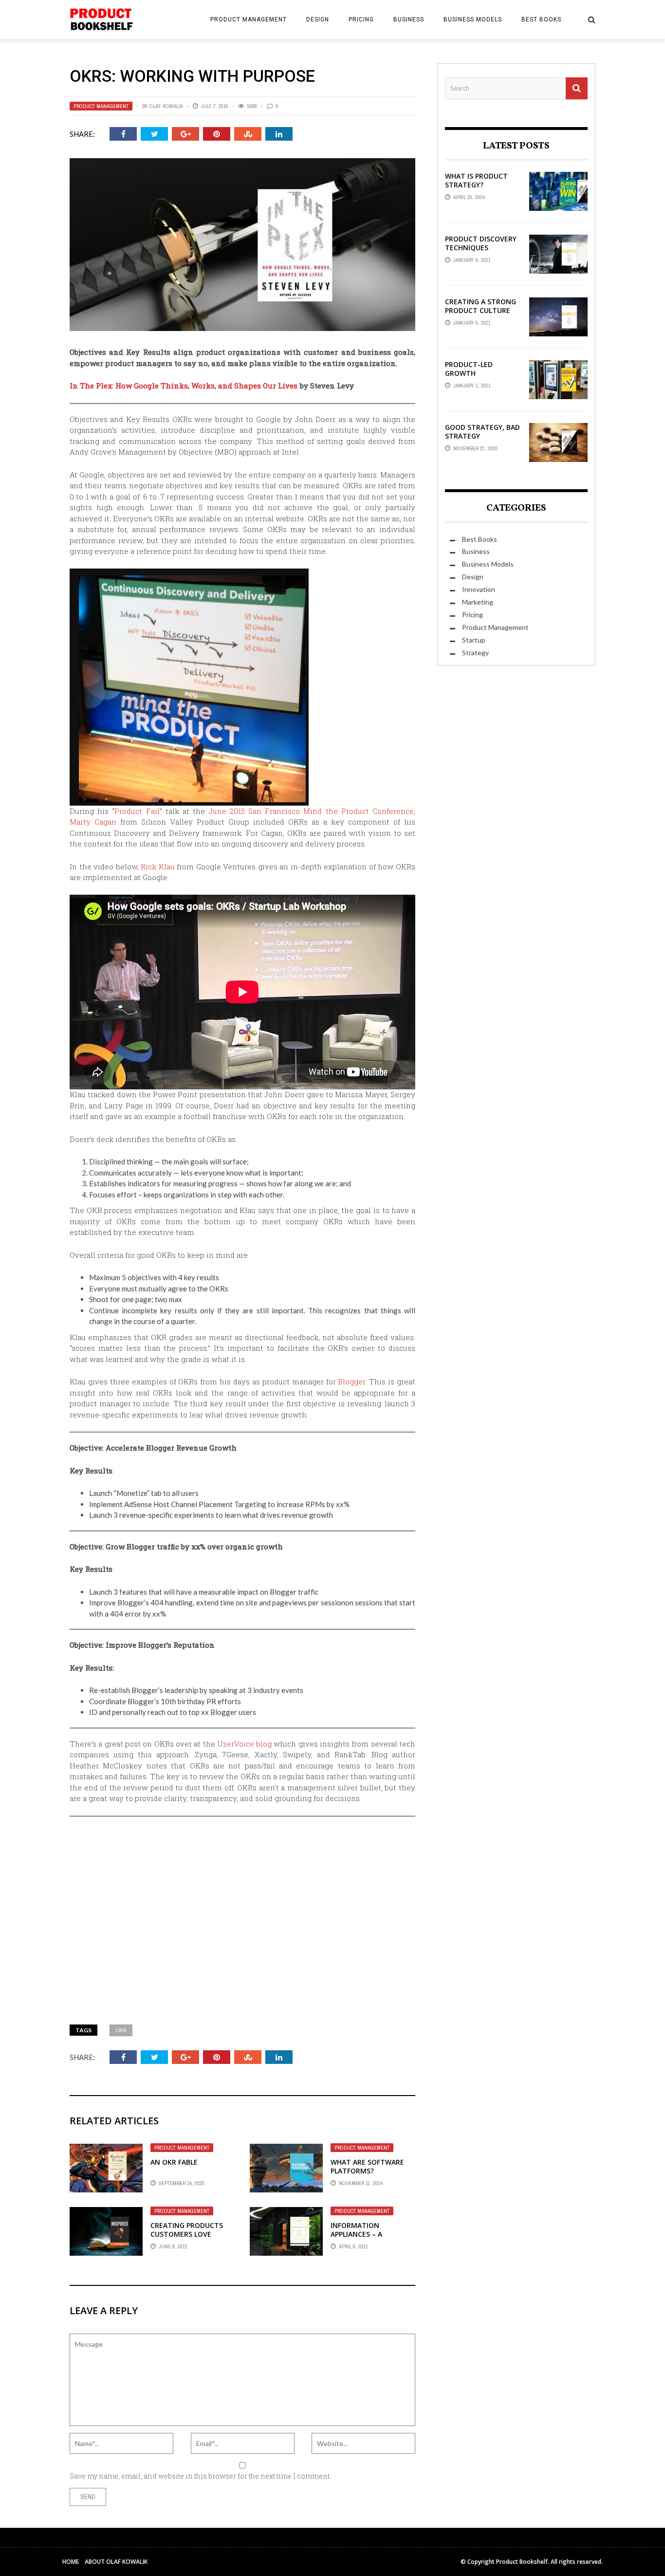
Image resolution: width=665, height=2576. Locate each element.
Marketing (478, 602)
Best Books (541, 19)
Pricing (361, 19)
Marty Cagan (93, 822)
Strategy (475, 653)
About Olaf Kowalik (116, 2562)
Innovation (479, 589)
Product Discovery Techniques (481, 243)
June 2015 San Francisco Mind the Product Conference (312, 811)
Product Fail (137, 811)
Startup (474, 640)
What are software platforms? (367, 2166)
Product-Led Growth (469, 369)
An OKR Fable (174, 2162)
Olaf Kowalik (166, 106)
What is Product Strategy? (476, 180)
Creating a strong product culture (480, 306)
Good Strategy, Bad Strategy (482, 432)
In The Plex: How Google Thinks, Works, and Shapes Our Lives (184, 386)
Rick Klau (158, 866)
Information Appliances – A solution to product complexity (371, 2239)
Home (71, 2562)
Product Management (249, 19)
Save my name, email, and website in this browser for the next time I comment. (200, 2476)
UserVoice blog (244, 1744)
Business (409, 19)
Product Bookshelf (522, 2562)
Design (318, 19)
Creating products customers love (187, 2230)
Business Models (473, 19)
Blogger (351, 1381)
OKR (121, 2030)
